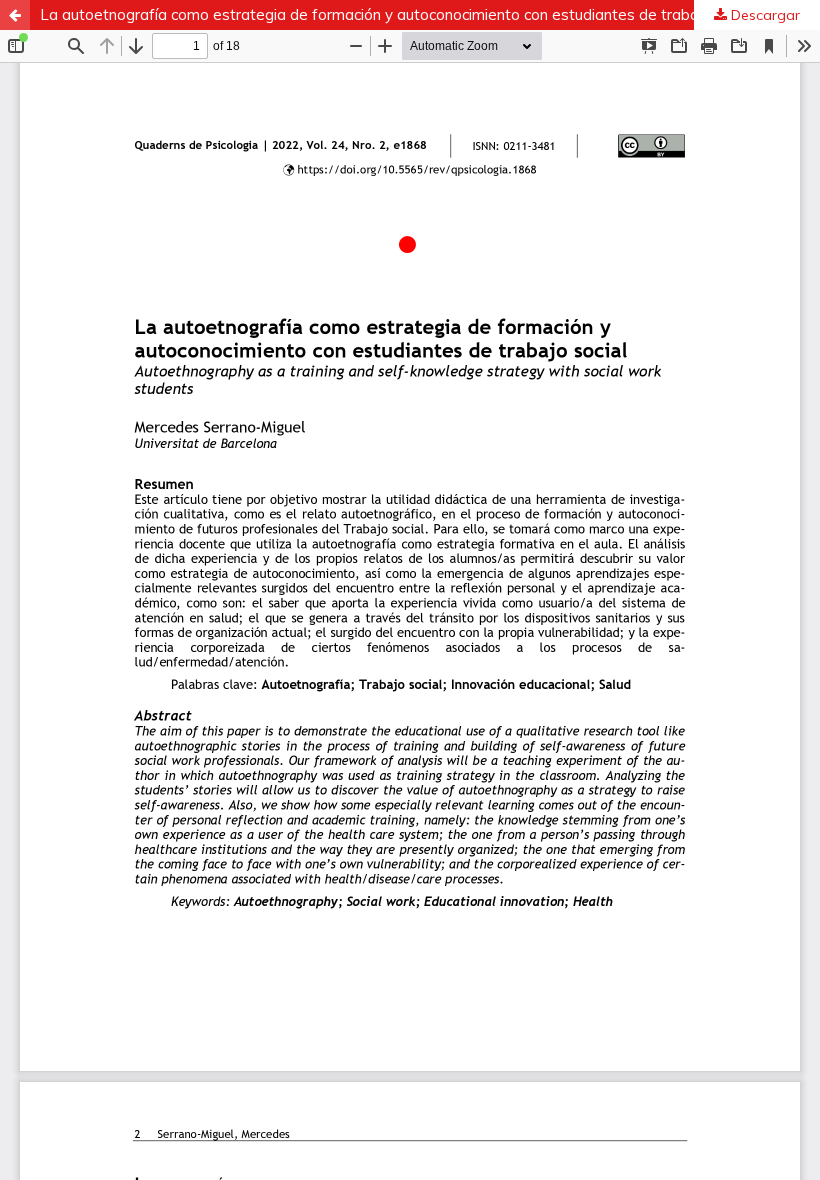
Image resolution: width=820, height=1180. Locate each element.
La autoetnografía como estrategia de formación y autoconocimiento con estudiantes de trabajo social (397, 14)
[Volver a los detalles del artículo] (15, 15)
